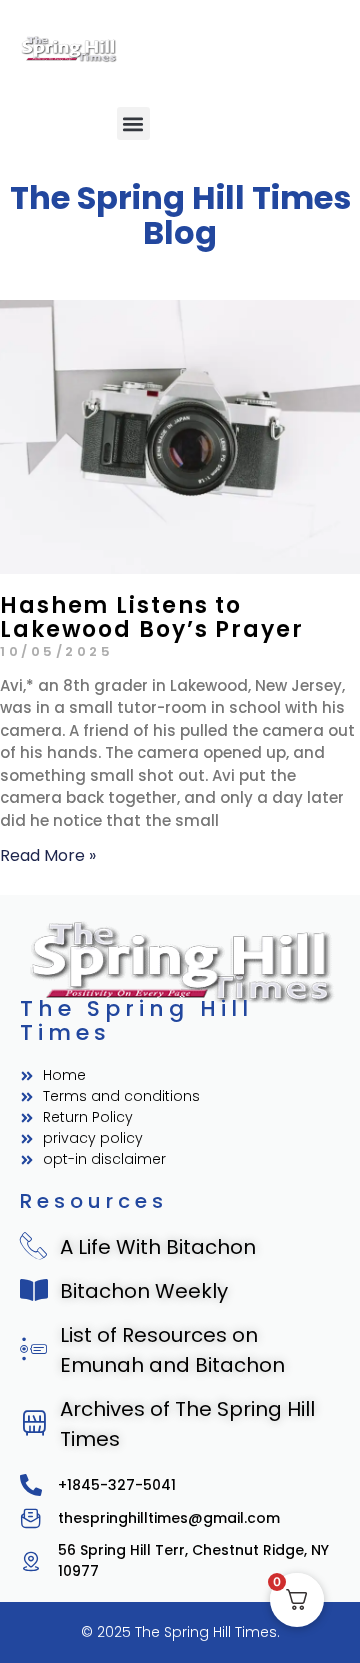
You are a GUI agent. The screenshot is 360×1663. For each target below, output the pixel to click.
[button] (133, 123)
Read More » (48, 855)
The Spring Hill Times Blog (180, 215)
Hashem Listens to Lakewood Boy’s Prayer (152, 617)
